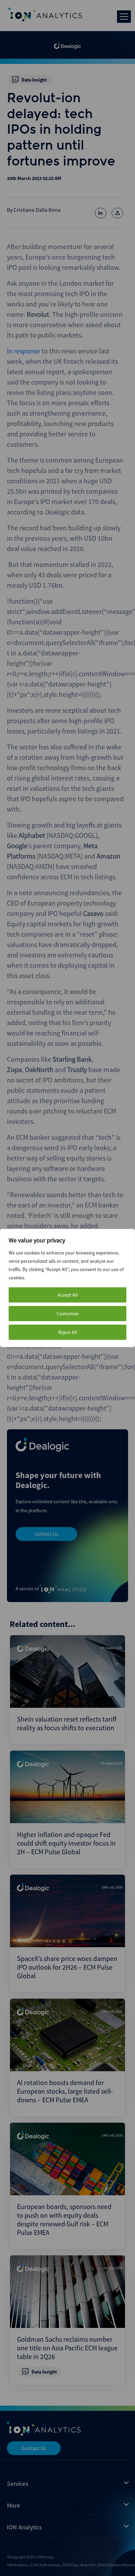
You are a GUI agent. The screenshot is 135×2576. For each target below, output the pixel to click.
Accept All (68, 1295)
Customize (68, 1314)
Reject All (68, 1332)
